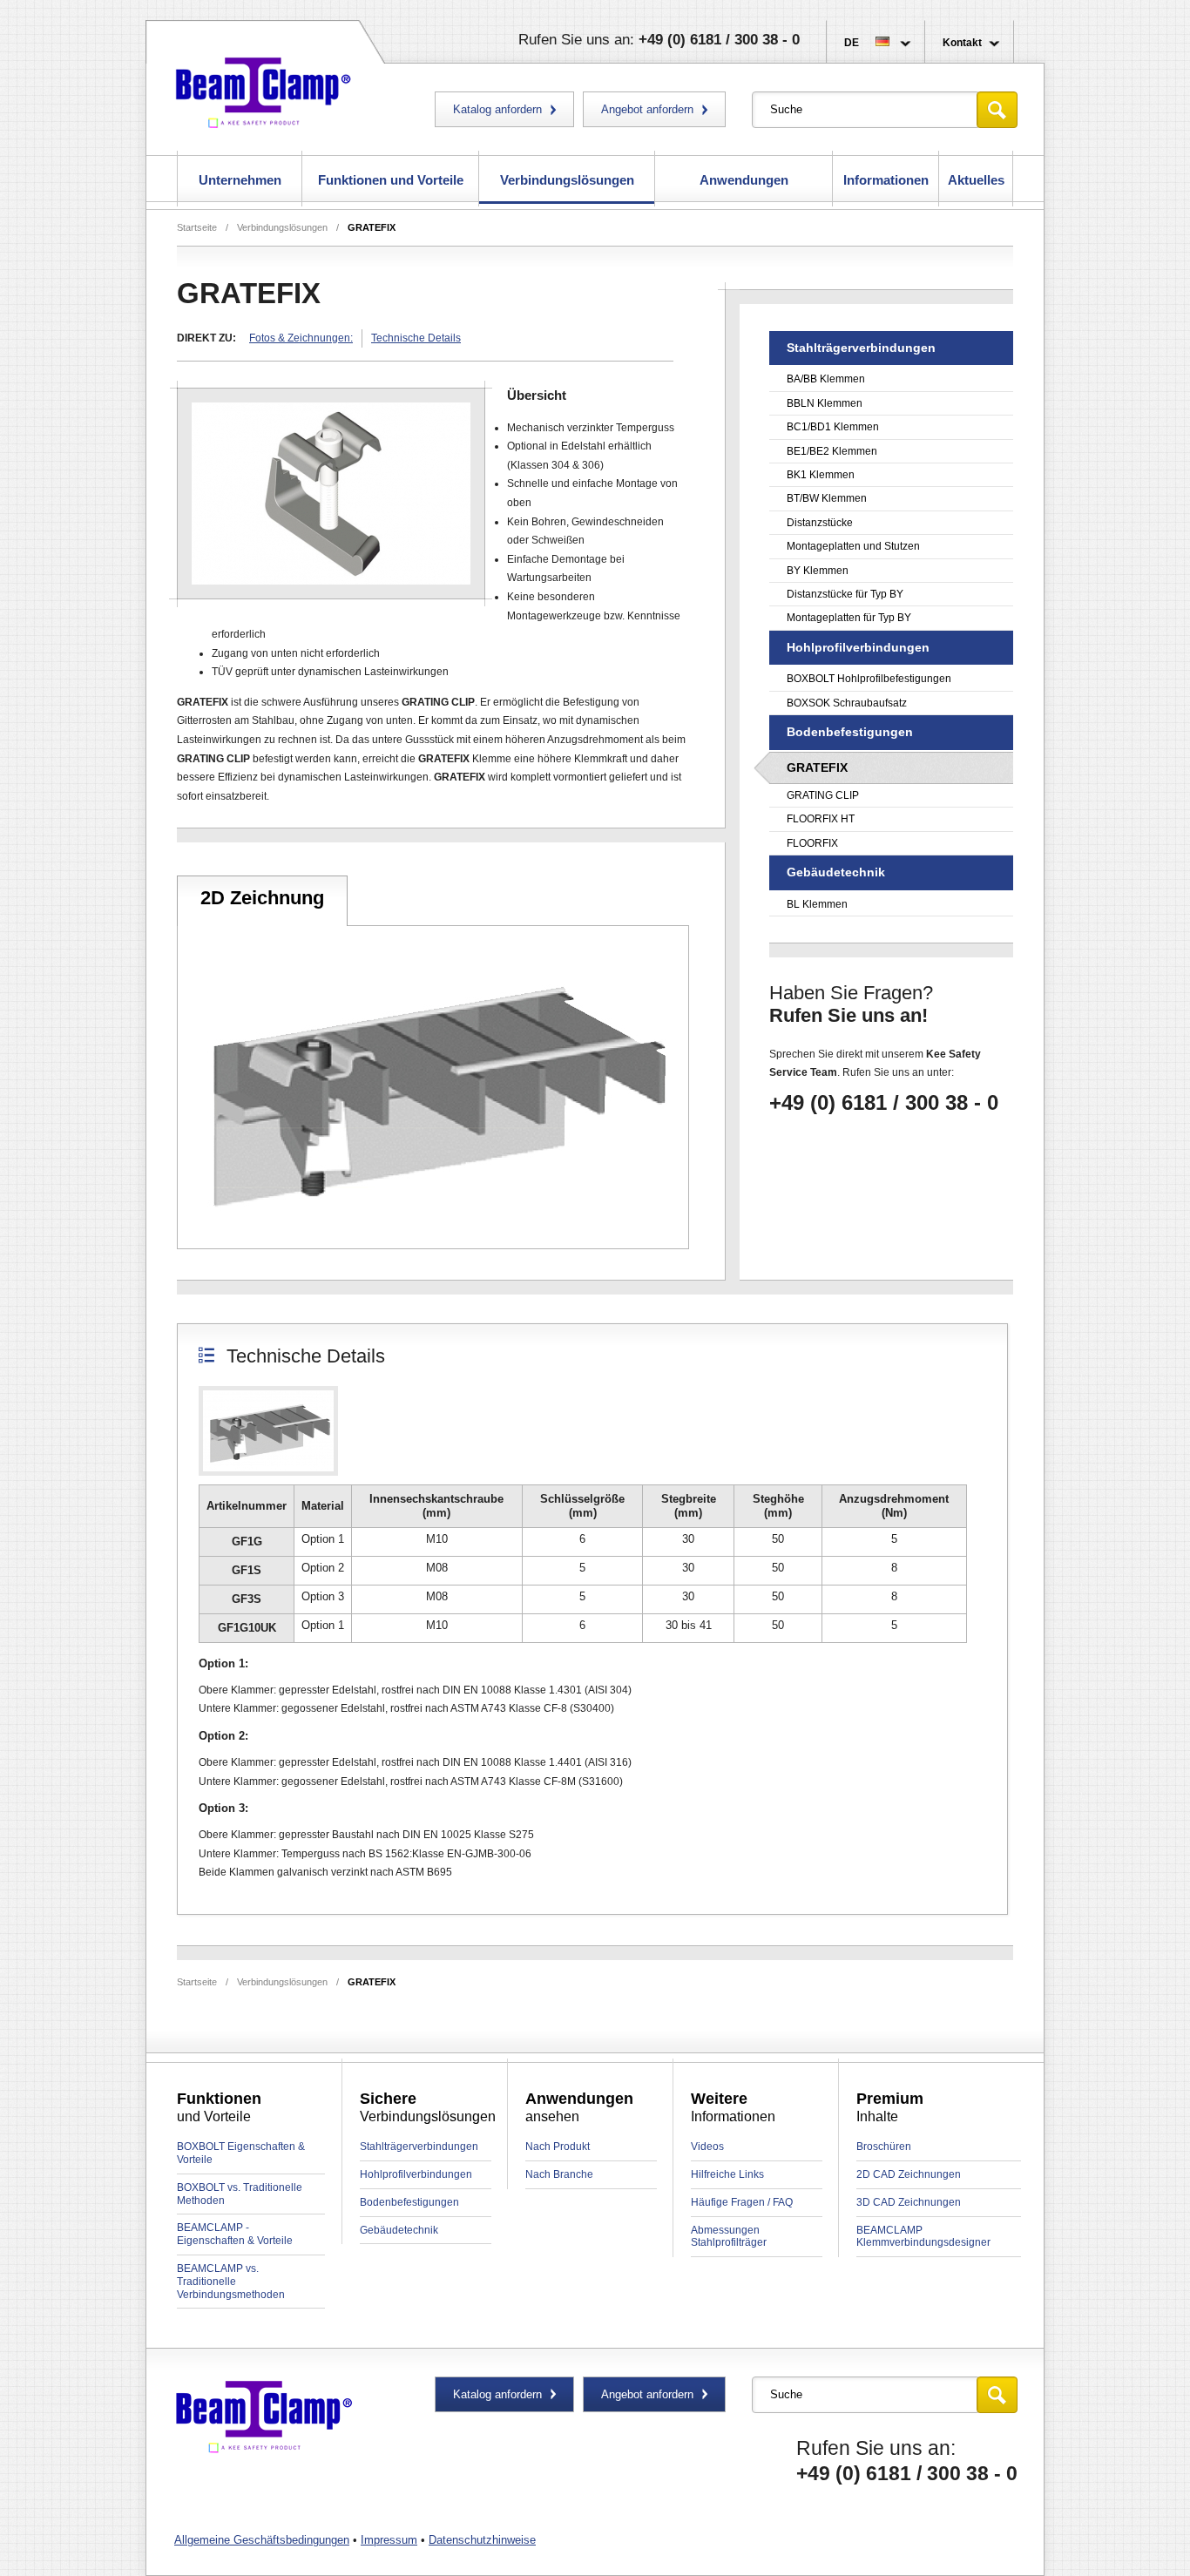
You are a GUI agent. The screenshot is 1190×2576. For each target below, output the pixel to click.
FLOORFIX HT (821, 819)
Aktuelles (976, 180)
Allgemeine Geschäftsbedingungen (262, 2540)
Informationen (886, 180)
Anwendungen (744, 180)
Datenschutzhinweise (482, 2540)
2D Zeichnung (262, 898)
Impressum (389, 2540)
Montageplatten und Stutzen (853, 546)
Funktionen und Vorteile (391, 180)
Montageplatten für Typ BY (849, 618)
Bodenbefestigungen (409, 2202)
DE (852, 43)
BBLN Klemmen (825, 403)
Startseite (197, 227)
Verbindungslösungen (567, 180)
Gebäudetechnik (399, 2230)
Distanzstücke (820, 523)
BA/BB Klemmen (826, 379)
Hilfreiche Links (727, 2174)
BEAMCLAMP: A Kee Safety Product (264, 89)
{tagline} (264, 2418)
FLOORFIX (812, 843)
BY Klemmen (818, 571)
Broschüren (884, 2147)
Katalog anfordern (497, 109)
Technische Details (416, 338)
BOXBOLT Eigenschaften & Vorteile (241, 2153)
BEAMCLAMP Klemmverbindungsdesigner (923, 2237)
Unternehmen (240, 180)
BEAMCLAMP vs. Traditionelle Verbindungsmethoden (231, 2282)
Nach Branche (559, 2174)
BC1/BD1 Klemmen (833, 427)
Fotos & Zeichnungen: (301, 338)
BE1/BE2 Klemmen (832, 451)
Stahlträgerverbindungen (419, 2147)
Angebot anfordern (647, 109)
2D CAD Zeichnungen (909, 2174)
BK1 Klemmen (821, 475)
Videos (707, 2147)
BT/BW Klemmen (827, 498)
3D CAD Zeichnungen (909, 2202)
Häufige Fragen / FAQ (742, 2202)
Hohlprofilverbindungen (416, 2174)
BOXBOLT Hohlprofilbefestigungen (869, 679)
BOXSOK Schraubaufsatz (847, 703)
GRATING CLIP (823, 795)
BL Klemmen (817, 904)
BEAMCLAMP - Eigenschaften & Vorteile (235, 2234)
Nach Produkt (558, 2147)
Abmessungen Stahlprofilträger (729, 2237)
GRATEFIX (372, 227)
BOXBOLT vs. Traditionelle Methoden (240, 2194)
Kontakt (962, 43)
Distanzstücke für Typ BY (845, 594)
